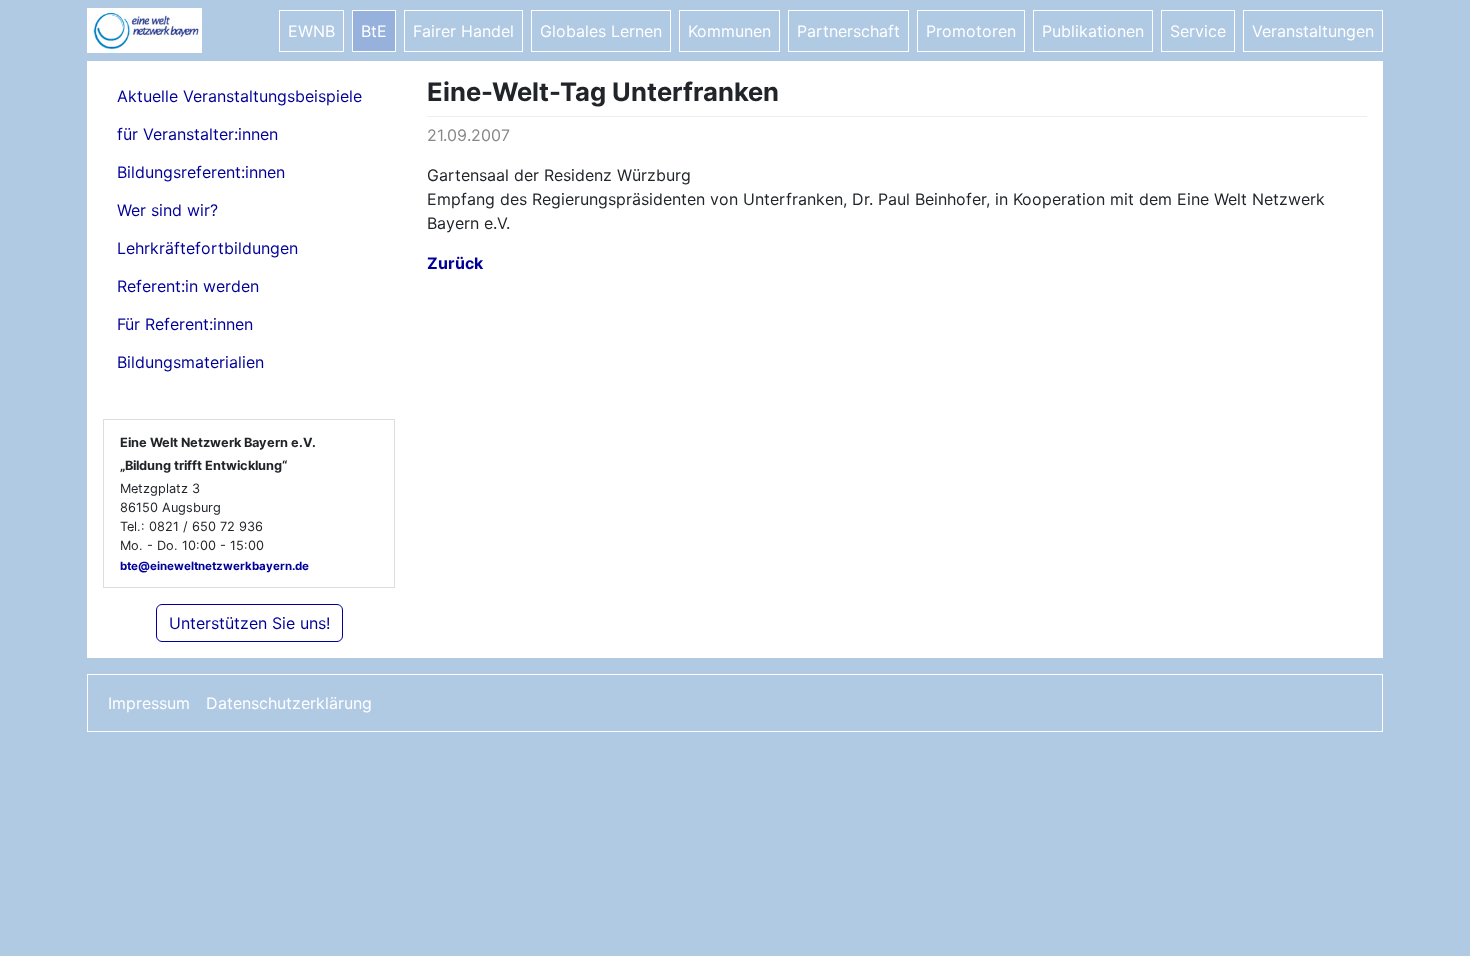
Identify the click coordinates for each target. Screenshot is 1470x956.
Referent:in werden (188, 286)
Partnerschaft (848, 31)
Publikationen (1093, 31)
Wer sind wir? (167, 210)
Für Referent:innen (185, 324)
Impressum (149, 703)
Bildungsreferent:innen (201, 172)
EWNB (311, 31)
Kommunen (729, 31)
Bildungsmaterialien (190, 362)
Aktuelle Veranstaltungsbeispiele (239, 96)
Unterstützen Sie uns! (249, 623)
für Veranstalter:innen (197, 134)
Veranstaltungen (1313, 31)
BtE (374, 31)
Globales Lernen (601, 31)
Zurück (455, 263)
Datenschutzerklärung (289, 703)
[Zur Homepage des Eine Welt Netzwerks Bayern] (167, 30)
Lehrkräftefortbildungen (207, 248)
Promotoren (971, 31)
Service (1198, 31)
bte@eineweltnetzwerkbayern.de (214, 566)
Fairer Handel (463, 31)
